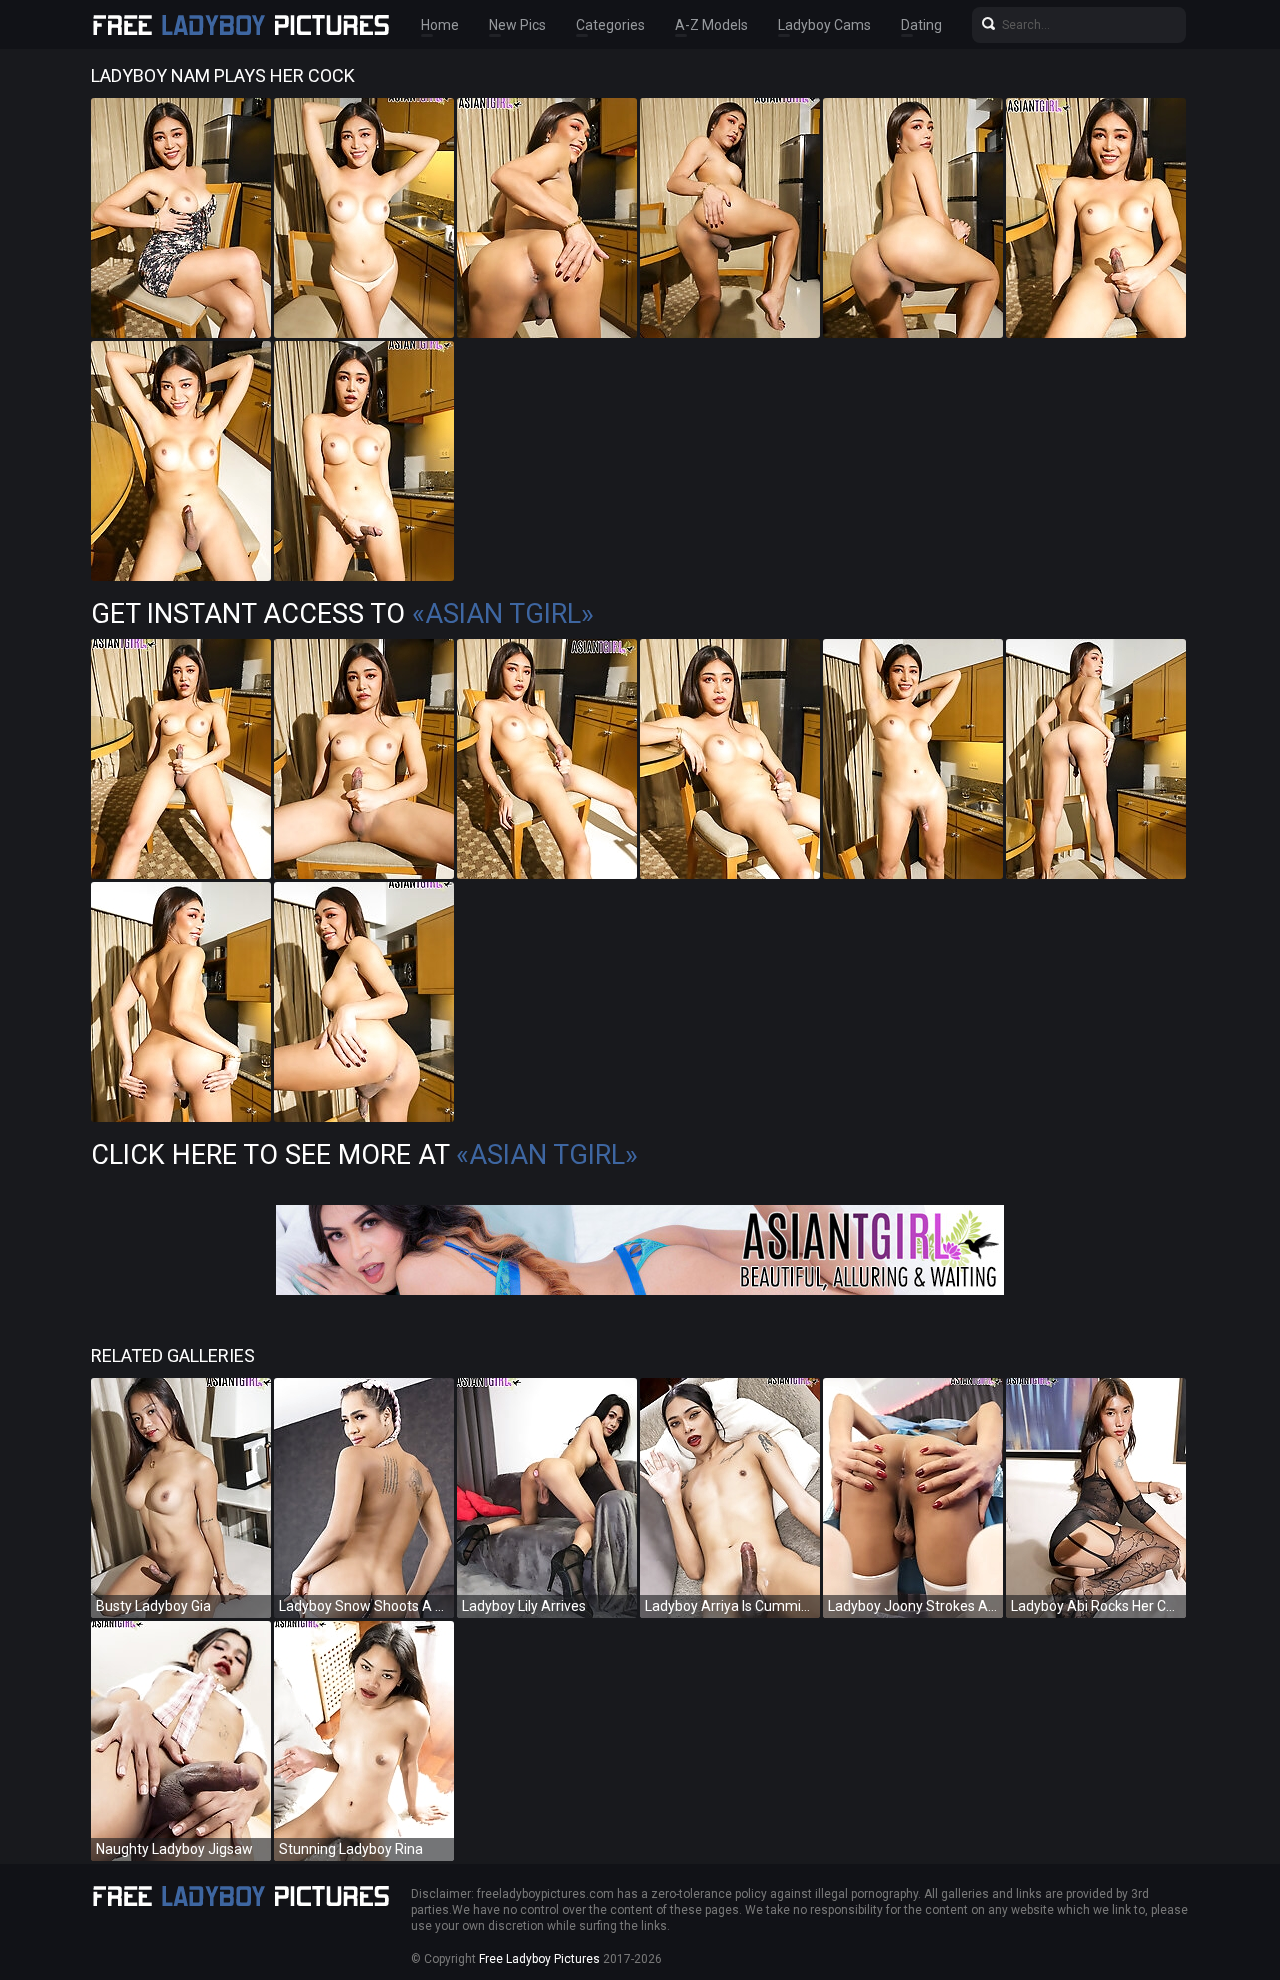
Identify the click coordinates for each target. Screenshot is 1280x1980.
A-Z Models (711, 25)
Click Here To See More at (364, 1155)
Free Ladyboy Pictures (539, 1959)
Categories (610, 25)
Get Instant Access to (342, 614)
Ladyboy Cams (824, 25)
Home (440, 25)
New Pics (517, 25)
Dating (921, 25)
